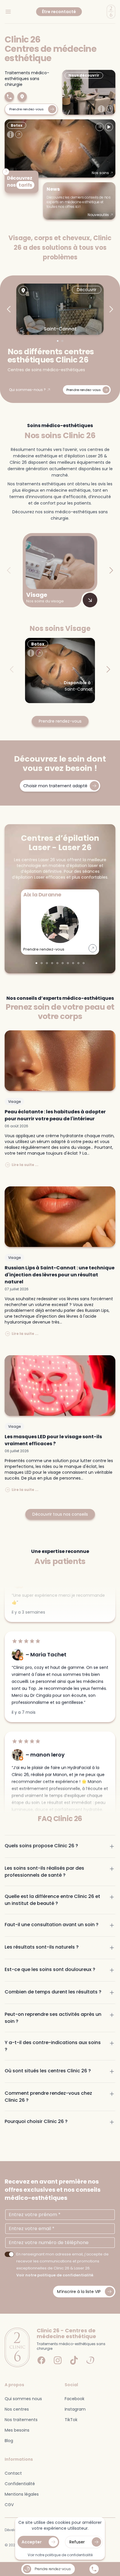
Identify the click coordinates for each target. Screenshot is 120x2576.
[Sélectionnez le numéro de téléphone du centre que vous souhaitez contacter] (94, 2569)
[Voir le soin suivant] (109, 127)
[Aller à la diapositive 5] (57, 963)
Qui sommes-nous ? (27, 390)
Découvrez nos (20, 182)
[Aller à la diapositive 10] (84, 963)
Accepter (32, 2542)
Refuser (77, 2542)
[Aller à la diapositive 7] (68, 963)
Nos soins (100, 173)
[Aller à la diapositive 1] (58, 341)
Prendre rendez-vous (60, 721)
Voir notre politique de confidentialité (55, 2275)
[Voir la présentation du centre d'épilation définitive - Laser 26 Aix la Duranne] (93, 948)
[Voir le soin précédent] (100, 127)
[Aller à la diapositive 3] (47, 963)
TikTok (71, 2420)
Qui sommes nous (23, 2399)
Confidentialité (20, 2484)
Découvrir (87, 290)
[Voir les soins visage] (90, 600)
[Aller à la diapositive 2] (62, 341)
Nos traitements (21, 2420)
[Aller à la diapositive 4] (52, 963)
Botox (17, 125)
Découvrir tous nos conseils (60, 1514)
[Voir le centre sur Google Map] (23, 291)
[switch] (9, 2254)
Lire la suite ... (25, 1165)
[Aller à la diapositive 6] (63, 963)
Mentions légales (22, 2494)
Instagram (75, 2409)
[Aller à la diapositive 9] (78, 963)
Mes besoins (17, 2430)
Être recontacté (59, 12)
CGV (9, 2505)
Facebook (75, 2399)
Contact (13, 2473)
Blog (9, 2441)
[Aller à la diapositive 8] (73, 963)
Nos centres (17, 2409)
